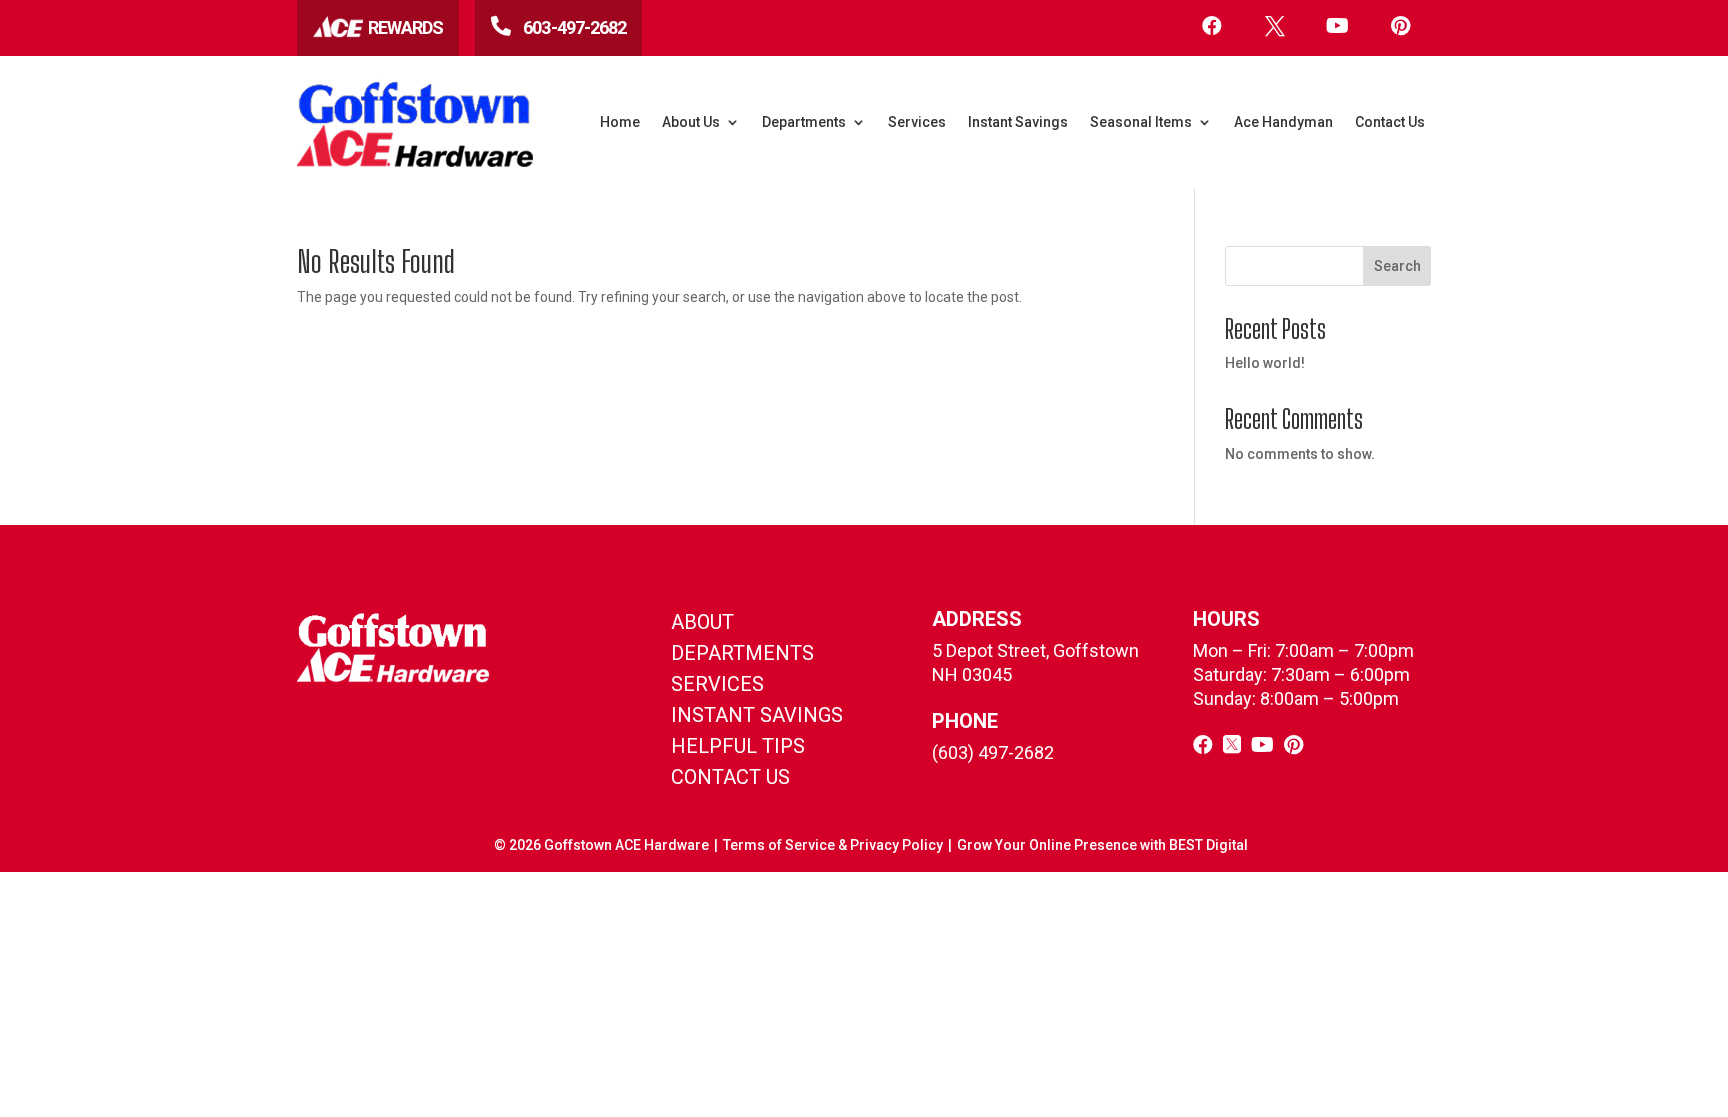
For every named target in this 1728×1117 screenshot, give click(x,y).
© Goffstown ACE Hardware (601, 845)
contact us (730, 777)
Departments (804, 122)
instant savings (757, 715)
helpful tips (738, 746)
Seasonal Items (1141, 122)
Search (1397, 266)
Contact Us (1390, 122)
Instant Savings (1018, 122)
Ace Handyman (1283, 122)
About (702, 622)
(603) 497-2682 (993, 752)
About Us (691, 122)
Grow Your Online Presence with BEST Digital (1102, 845)
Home (620, 122)
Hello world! (1265, 363)
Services (917, 122)
